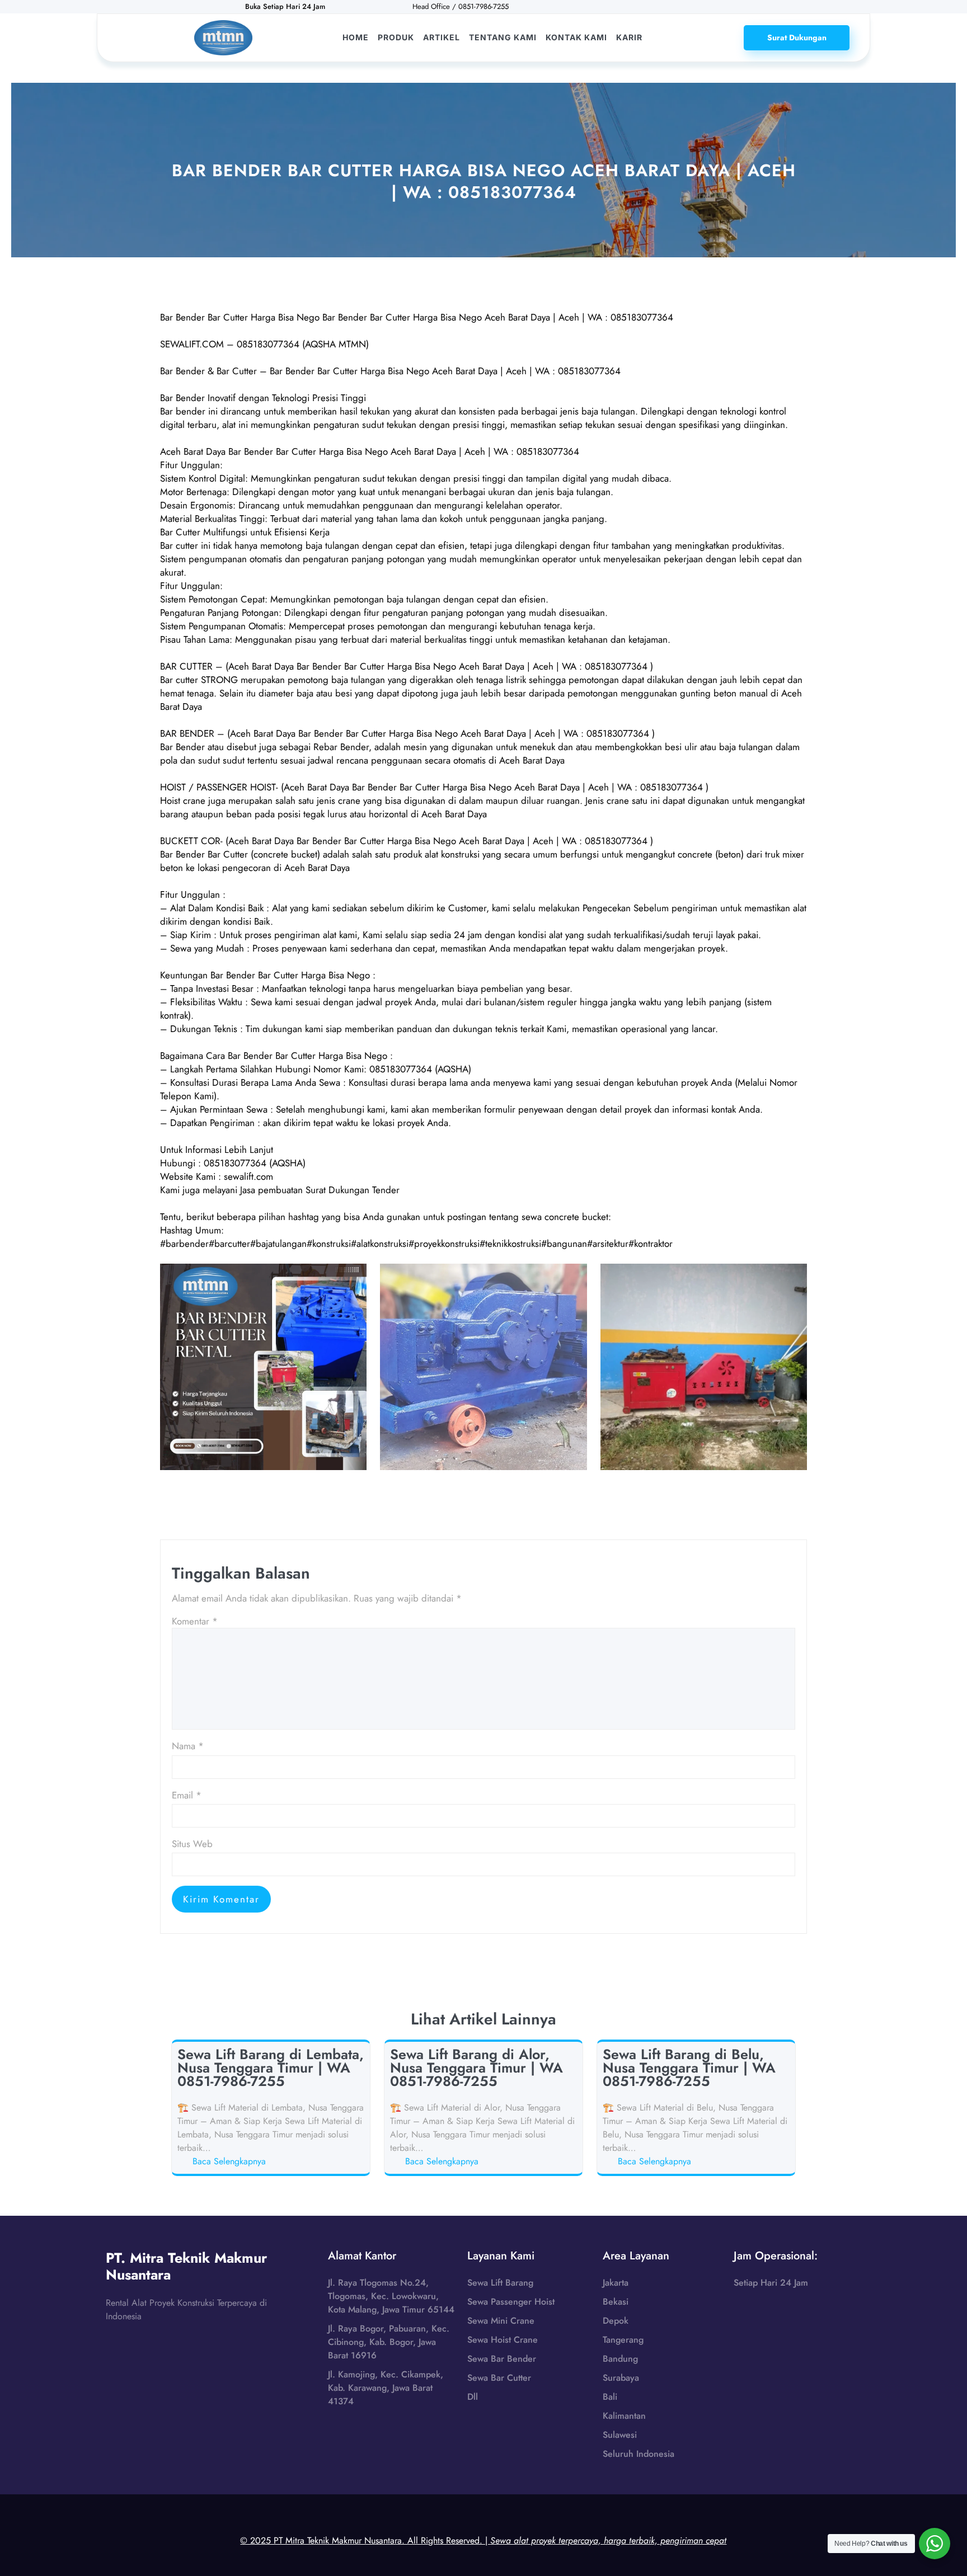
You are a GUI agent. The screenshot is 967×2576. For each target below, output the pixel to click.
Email (187, 1795)
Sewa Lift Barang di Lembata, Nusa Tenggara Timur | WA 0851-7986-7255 (271, 2068)
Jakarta (616, 2283)
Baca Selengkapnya (231, 2161)
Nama (188, 1746)
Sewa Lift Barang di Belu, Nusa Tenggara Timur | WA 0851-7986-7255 (689, 2068)
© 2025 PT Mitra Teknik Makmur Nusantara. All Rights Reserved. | (483, 2540)
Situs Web (192, 1844)
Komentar (195, 1621)
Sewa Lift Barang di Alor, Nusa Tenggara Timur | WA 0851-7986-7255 (477, 2068)
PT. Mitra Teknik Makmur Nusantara (186, 2266)
